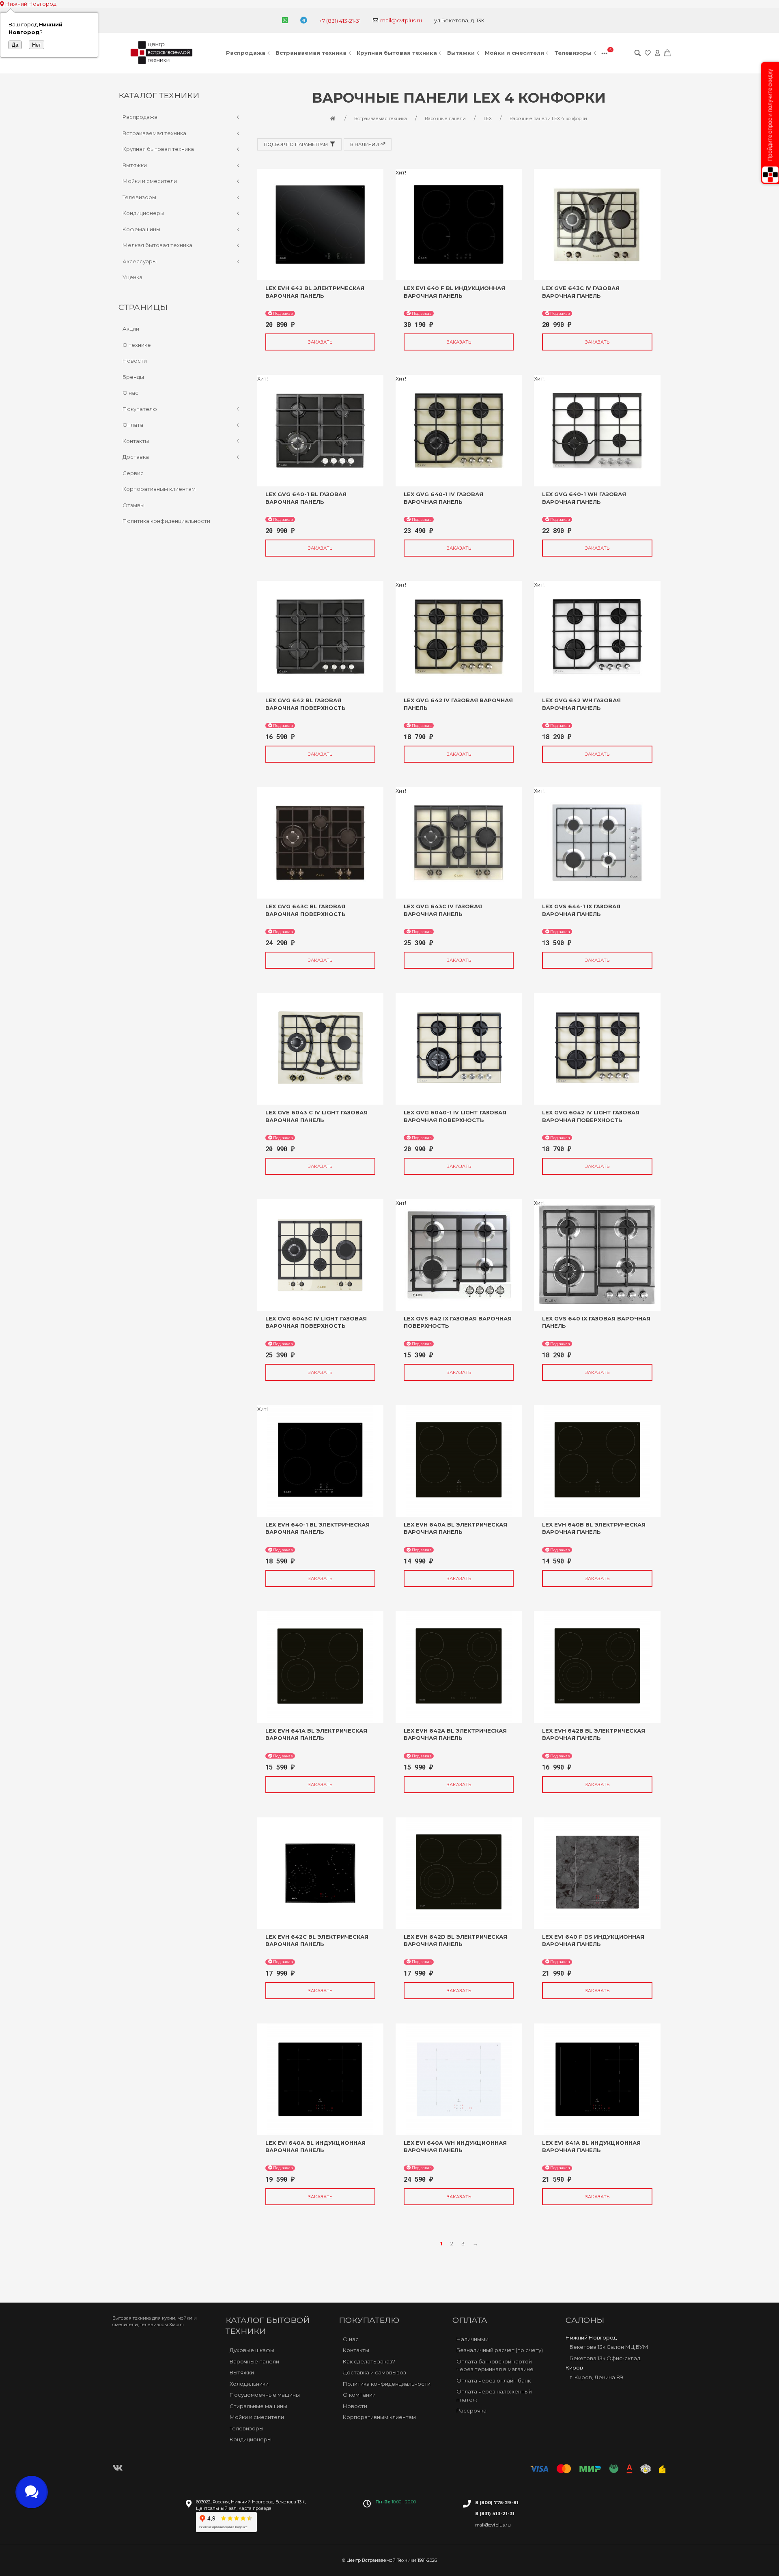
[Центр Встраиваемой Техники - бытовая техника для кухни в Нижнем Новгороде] (163, 53)
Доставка (136, 457)
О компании (359, 2395)
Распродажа (246, 53)
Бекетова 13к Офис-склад (605, 2358)
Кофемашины (141, 229)
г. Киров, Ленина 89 (596, 2377)
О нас (130, 393)
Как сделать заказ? (369, 2361)
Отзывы (133, 505)
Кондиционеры (143, 213)
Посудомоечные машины (265, 2395)
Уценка (132, 277)
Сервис (133, 473)
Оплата (133, 425)
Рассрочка (471, 2410)
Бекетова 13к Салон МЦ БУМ (609, 2347)
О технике (137, 345)
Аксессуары (140, 261)
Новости (135, 361)
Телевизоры (573, 53)
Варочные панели (254, 2361)
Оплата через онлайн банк (494, 2380)
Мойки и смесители (514, 53)
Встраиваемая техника (311, 53)
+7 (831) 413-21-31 (340, 21)
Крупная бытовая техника (397, 53)
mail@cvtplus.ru (401, 20)
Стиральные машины (258, 2406)
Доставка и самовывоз (374, 2372)
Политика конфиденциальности (166, 521)
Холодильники (249, 2384)
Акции (131, 329)
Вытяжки (461, 53)
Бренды (133, 377)
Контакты (136, 441)
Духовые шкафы (252, 2350)
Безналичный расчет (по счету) (500, 2350)
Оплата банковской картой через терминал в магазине (495, 2365)
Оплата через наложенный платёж (494, 2395)
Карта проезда (255, 2508)
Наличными (472, 2339)
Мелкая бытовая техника (157, 245)
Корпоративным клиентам (159, 489)
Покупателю (140, 409)
